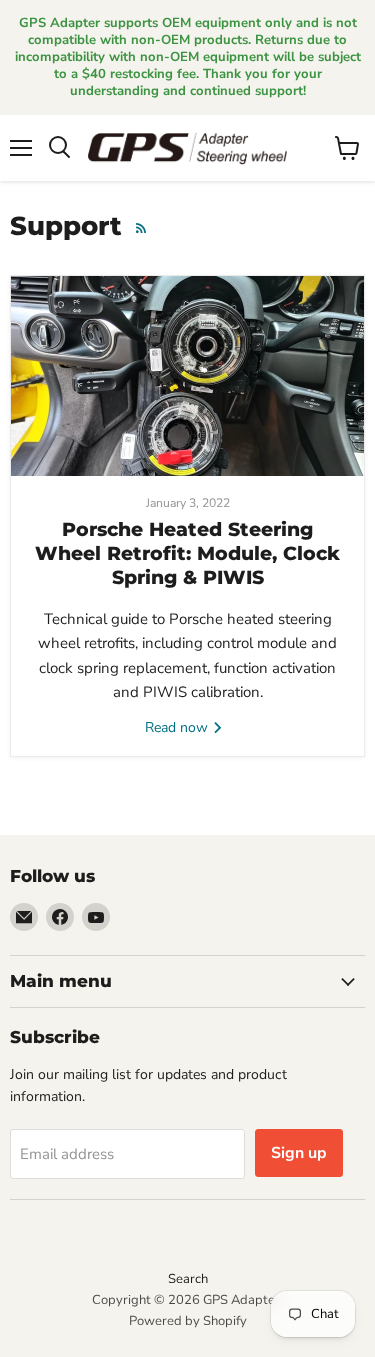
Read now (178, 727)
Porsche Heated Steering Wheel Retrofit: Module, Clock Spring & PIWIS (187, 554)
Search (188, 1279)
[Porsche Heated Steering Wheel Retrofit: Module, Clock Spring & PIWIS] (187, 376)
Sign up (299, 1153)
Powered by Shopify (188, 1321)
